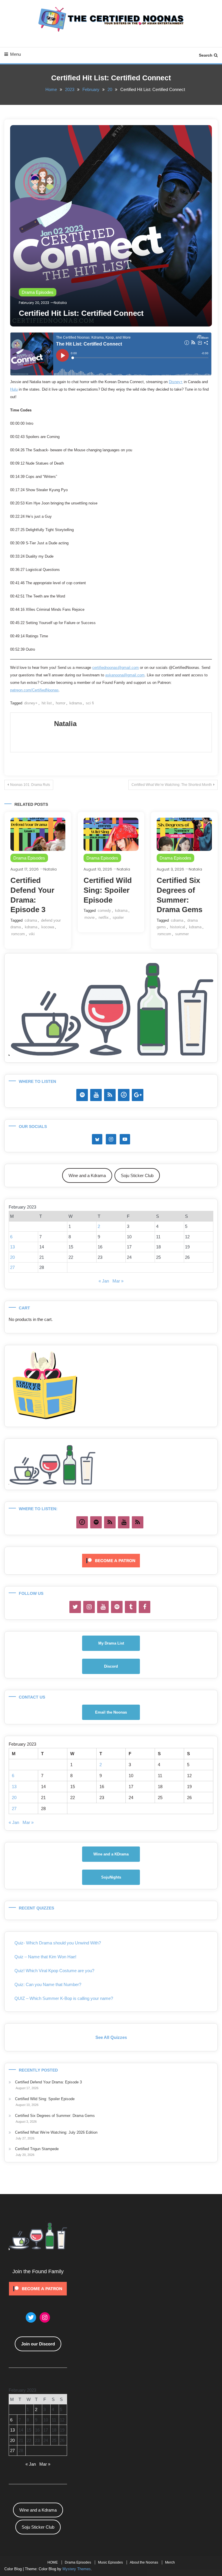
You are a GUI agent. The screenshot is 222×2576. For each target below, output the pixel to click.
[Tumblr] (131, 1607)
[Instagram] (89, 1607)
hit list (47, 703)
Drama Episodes (38, 292)
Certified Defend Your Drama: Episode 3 (48, 2082)
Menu (15, 54)
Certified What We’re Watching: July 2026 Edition (56, 2132)
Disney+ (176, 382)
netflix (104, 917)
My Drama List (111, 1643)
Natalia (60, 303)
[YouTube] (96, 1095)
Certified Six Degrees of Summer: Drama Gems (55, 2116)
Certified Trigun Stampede (37, 2149)
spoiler (118, 917)
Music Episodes (110, 2562)
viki (32, 934)
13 (12, 1247)
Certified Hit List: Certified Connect (81, 313)
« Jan (104, 1281)
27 (12, 1267)
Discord (111, 1666)
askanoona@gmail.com (125, 675)
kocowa (48, 927)
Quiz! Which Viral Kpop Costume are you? (54, 1971)
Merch (170, 2562)
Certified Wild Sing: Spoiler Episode (108, 890)
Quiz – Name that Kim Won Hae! (45, 1957)
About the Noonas (144, 2562)
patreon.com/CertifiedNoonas (34, 690)
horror (61, 703)
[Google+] (138, 1095)
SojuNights (111, 1877)
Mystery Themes (77, 2569)
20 (12, 1257)
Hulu (14, 389)
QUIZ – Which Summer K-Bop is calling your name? (64, 1998)
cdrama (31, 920)
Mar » (118, 1281)
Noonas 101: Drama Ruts (30, 785)
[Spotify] (82, 1095)
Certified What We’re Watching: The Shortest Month (172, 785)
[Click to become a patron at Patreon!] (111, 1560)
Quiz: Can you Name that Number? (48, 1984)
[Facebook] (145, 1607)
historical (177, 927)
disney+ (31, 703)
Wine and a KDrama (111, 1854)
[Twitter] (75, 1607)
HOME (53, 2562)
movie (89, 917)
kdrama (76, 703)
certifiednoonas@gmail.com (115, 668)
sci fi (90, 703)
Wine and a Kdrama (87, 1175)
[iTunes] (124, 1095)
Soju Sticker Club (137, 1175)
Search (206, 55)
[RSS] (110, 1095)
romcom (18, 934)
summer (182, 934)
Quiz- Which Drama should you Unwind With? (58, 1943)
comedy (104, 911)
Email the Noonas (111, 1712)
